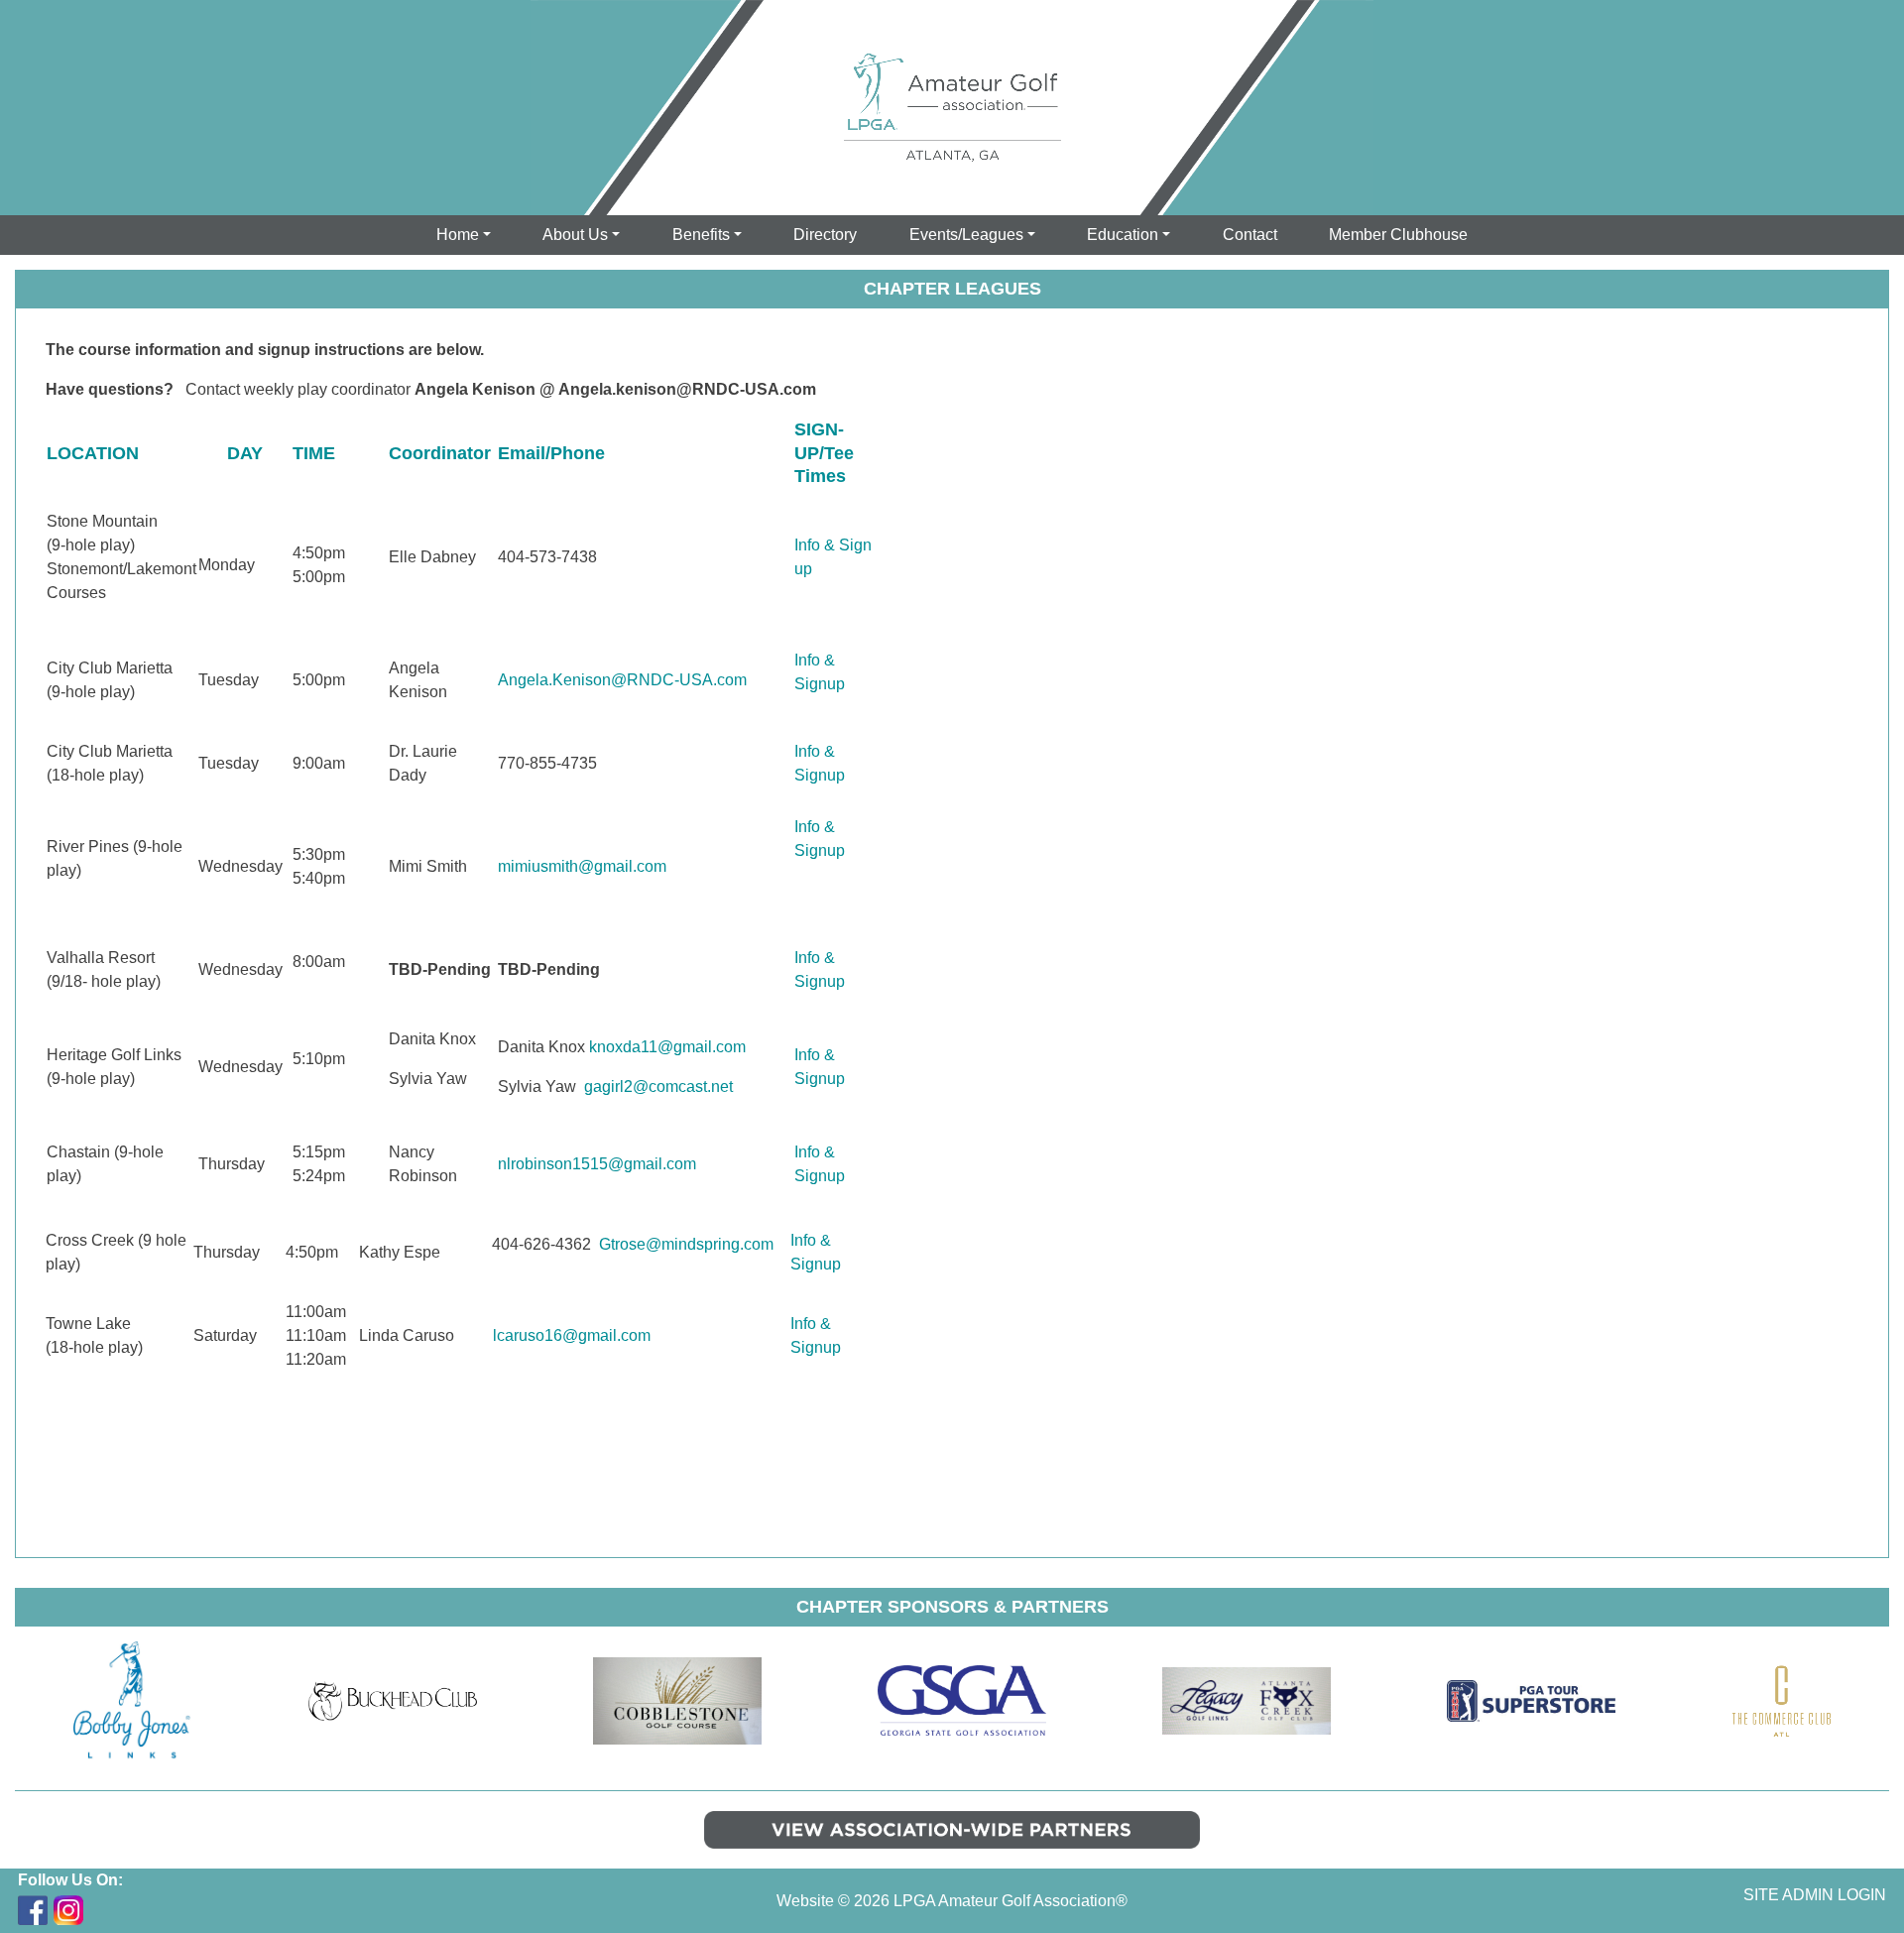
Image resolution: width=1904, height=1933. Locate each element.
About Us (575, 235)
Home (458, 235)
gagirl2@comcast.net (658, 1087)
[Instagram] (68, 1910)
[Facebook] (33, 1910)
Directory (825, 235)
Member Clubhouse (1398, 235)
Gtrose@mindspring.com (686, 1244)
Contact (1250, 235)
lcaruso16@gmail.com (572, 1335)
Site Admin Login (1815, 1895)
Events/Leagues (966, 235)
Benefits (701, 235)
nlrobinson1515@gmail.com (597, 1164)
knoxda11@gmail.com (667, 1047)
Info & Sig (829, 545)
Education (1123, 235)
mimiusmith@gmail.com (582, 866)
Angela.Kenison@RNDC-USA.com (622, 680)
